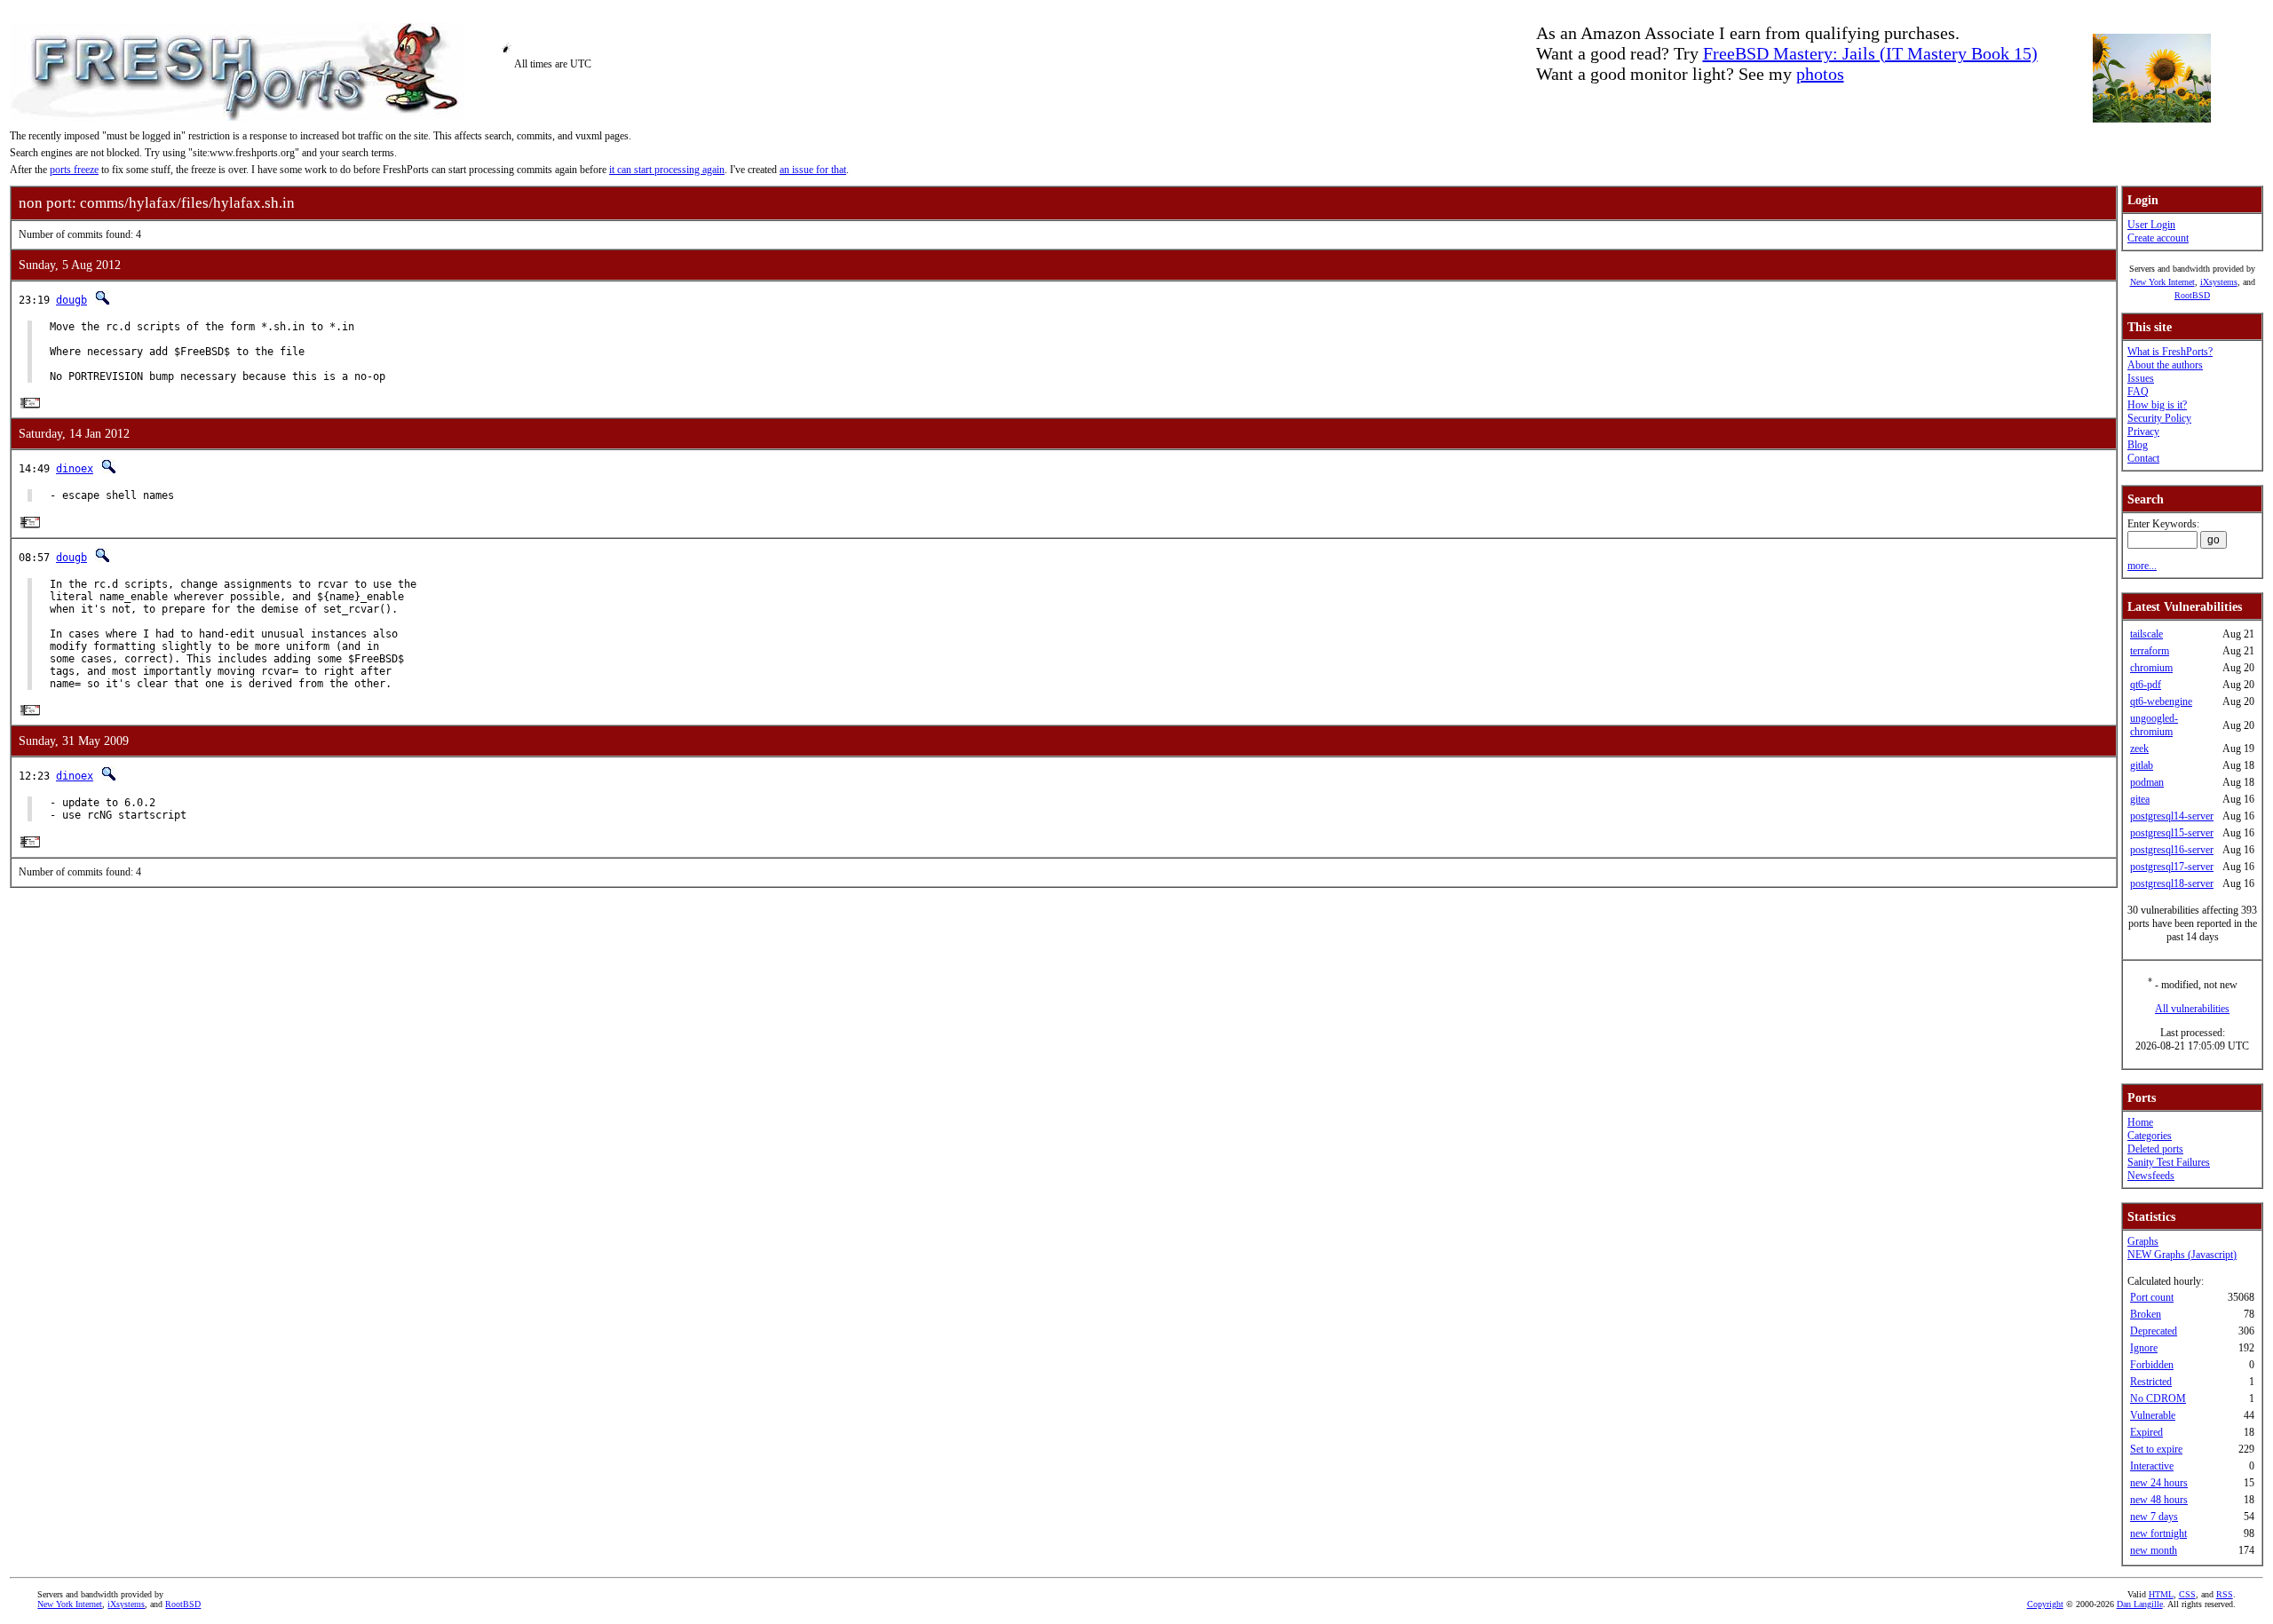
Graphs (2143, 1241)
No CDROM (2158, 1398)
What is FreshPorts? (2170, 352)
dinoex (75, 469)
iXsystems (2219, 282)
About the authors (2165, 365)
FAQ (2138, 392)
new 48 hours (2159, 1500)
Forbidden (2152, 1365)
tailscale (2146, 634)
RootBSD (2192, 295)
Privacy (2143, 432)
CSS (2187, 1594)
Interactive (2152, 1466)
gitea (2140, 799)
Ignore (2144, 1348)
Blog (2138, 445)
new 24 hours (2159, 1483)
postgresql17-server (2172, 867)
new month (2154, 1550)
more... (2142, 566)
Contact (2143, 458)
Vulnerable (2153, 1415)
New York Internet (2162, 282)
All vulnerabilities (2192, 1009)
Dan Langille (2140, 1604)
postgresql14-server (2172, 816)
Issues (2141, 378)
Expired (2146, 1432)
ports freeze (74, 170)
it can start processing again (667, 170)
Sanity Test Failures (2169, 1162)
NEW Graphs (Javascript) (2182, 1255)
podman (2147, 782)
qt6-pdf (2146, 685)
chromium (2151, 668)
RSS (2225, 1594)
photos (1820, 74)
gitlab (2142, 765)
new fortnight (2158, 1533)
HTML (2161, 1594)
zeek (2139, 749)
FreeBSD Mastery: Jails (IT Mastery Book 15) (1870, 53)
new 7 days (2154, 1517)
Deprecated (2154, 1331)
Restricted (2151, 1382)
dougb (71, 300)
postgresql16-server (2172, 850)
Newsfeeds (2151, 1176)
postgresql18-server (2172, 883)
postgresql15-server (2172, 833)
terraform (2150, 651)
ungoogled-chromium (2154, 725)
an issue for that (813, 170)
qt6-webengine (2161, 701)
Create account (2158, 238)
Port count (2152, 1297)
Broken (2146, 1314)
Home (2140, 1122)
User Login (2151, 225)
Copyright (2045, 1604)
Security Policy (2159, 418)
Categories (2150, 1136)
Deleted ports (2155, 1149)
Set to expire (2156, 1449)
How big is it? (2157, 405)
